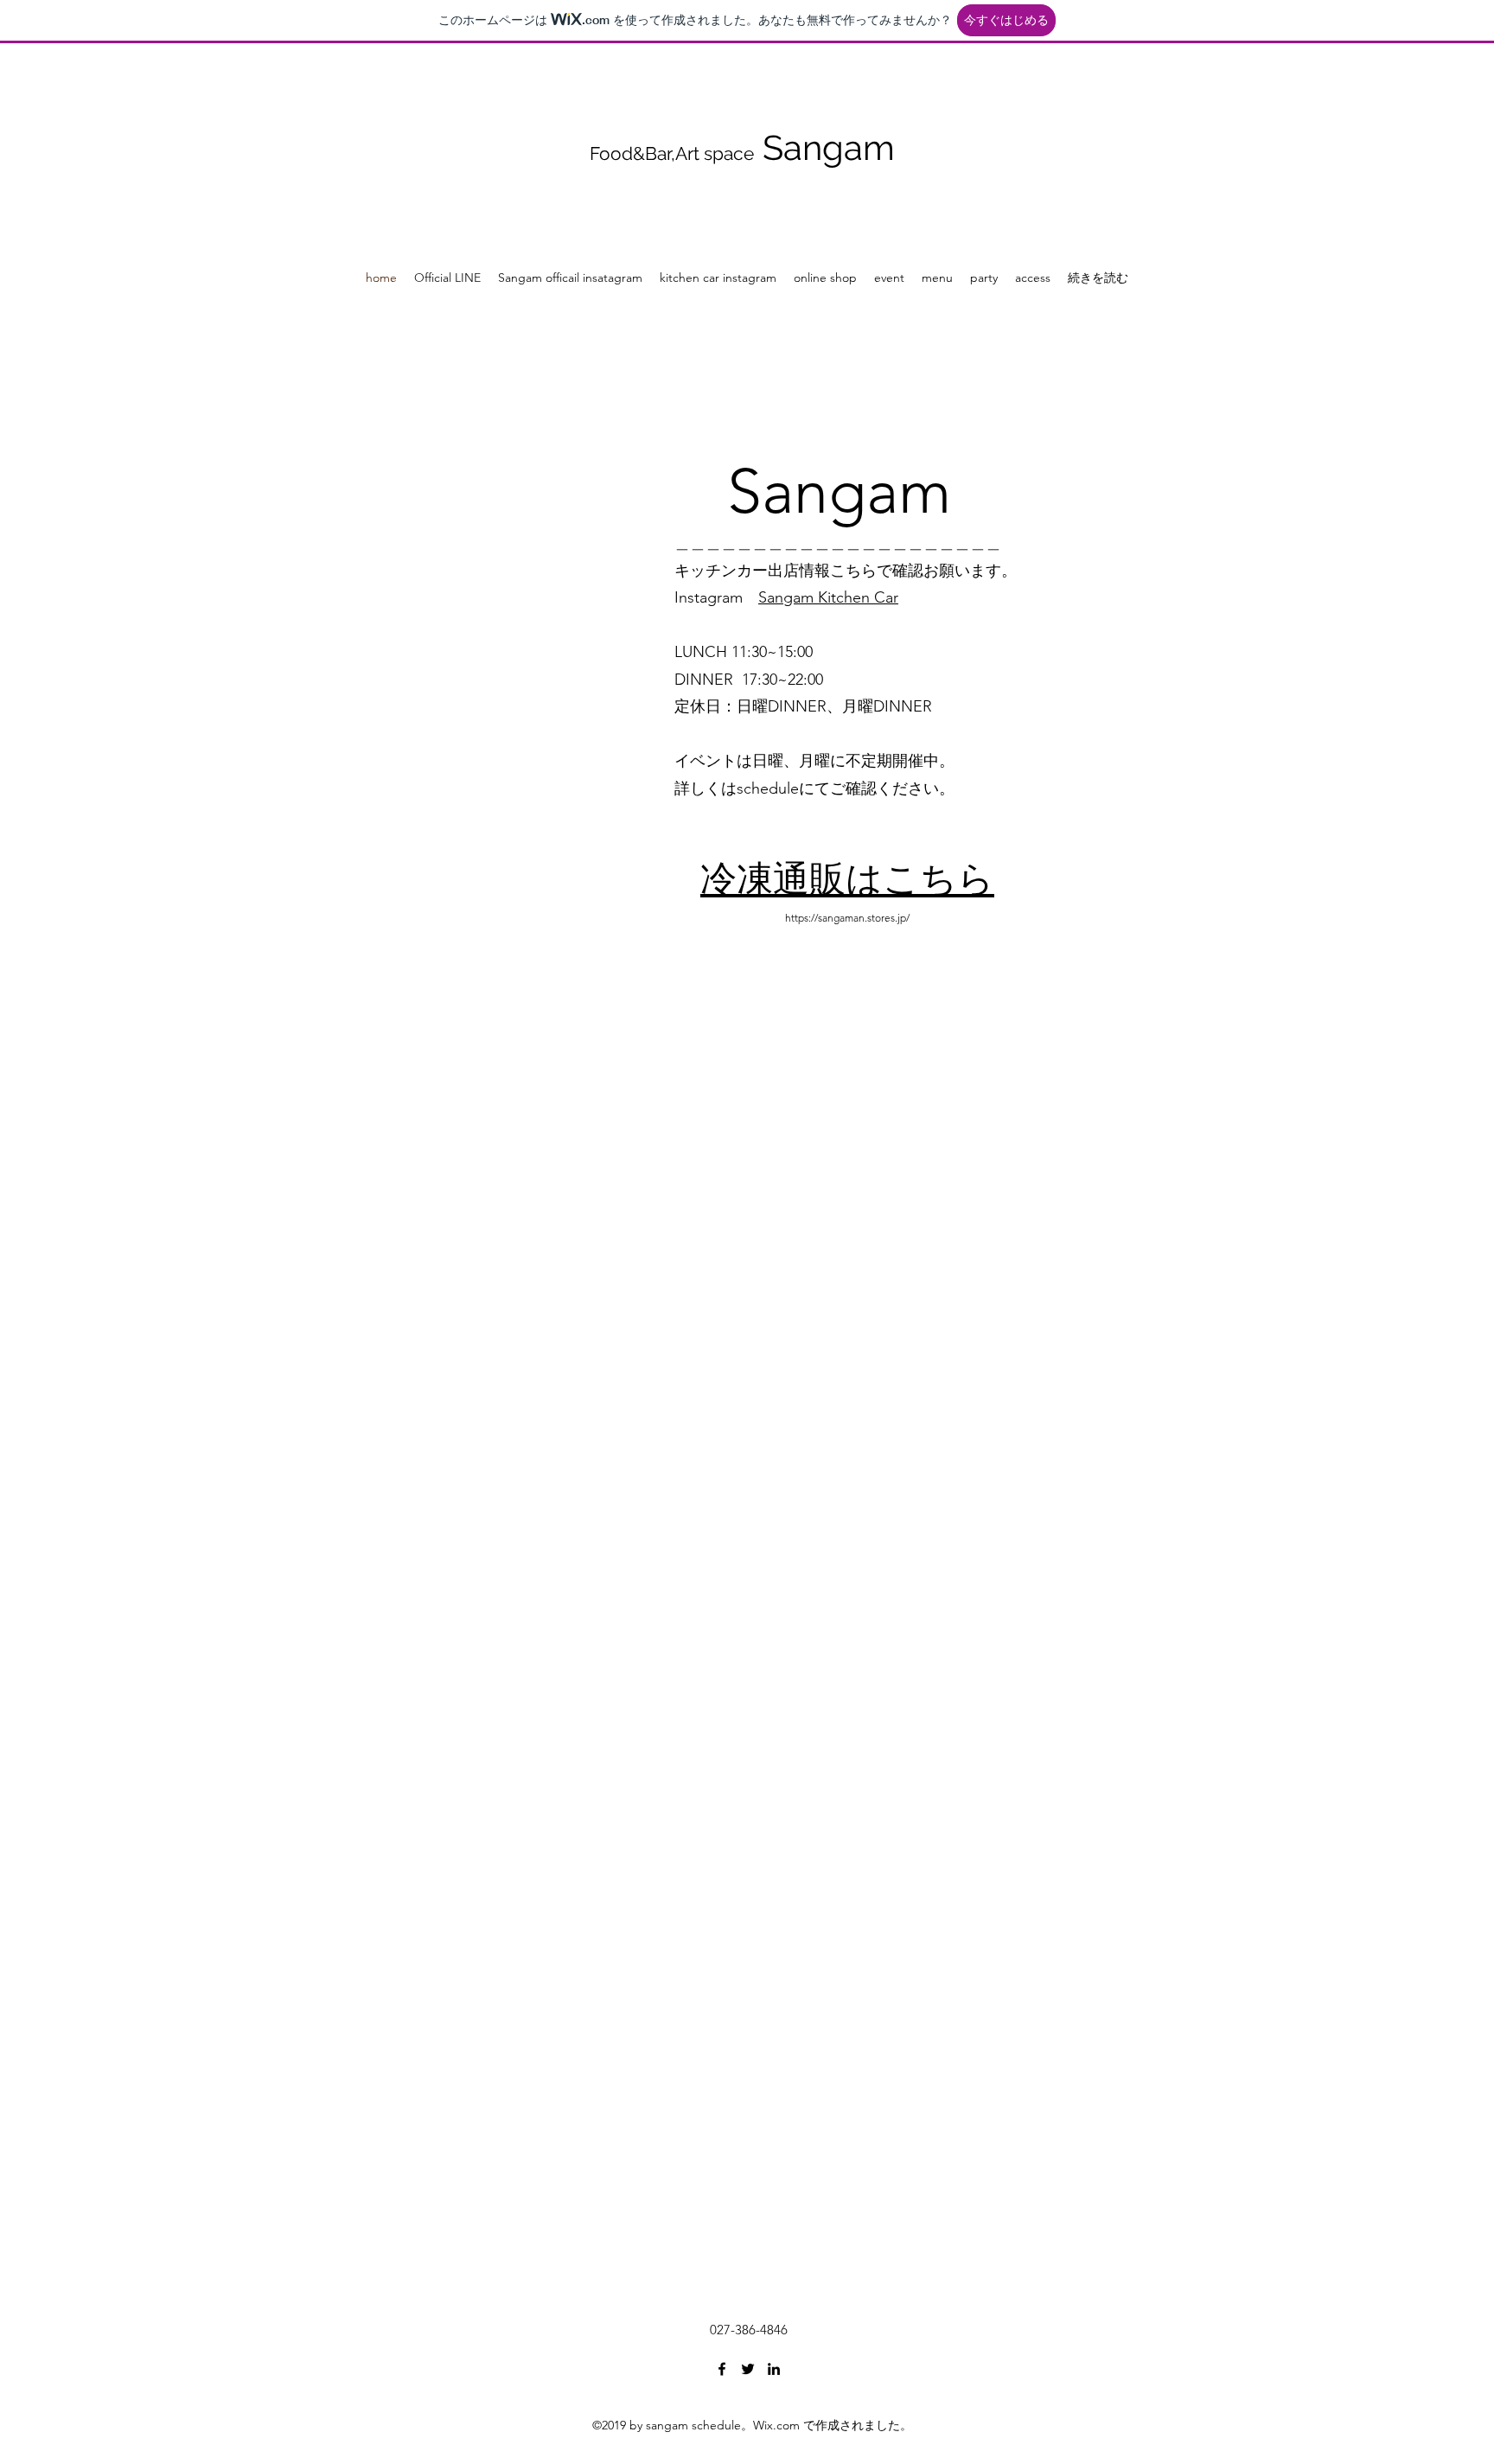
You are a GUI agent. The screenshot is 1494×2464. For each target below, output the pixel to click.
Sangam (829, 147)
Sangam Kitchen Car (828, 597)
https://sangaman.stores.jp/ (847, 918)
